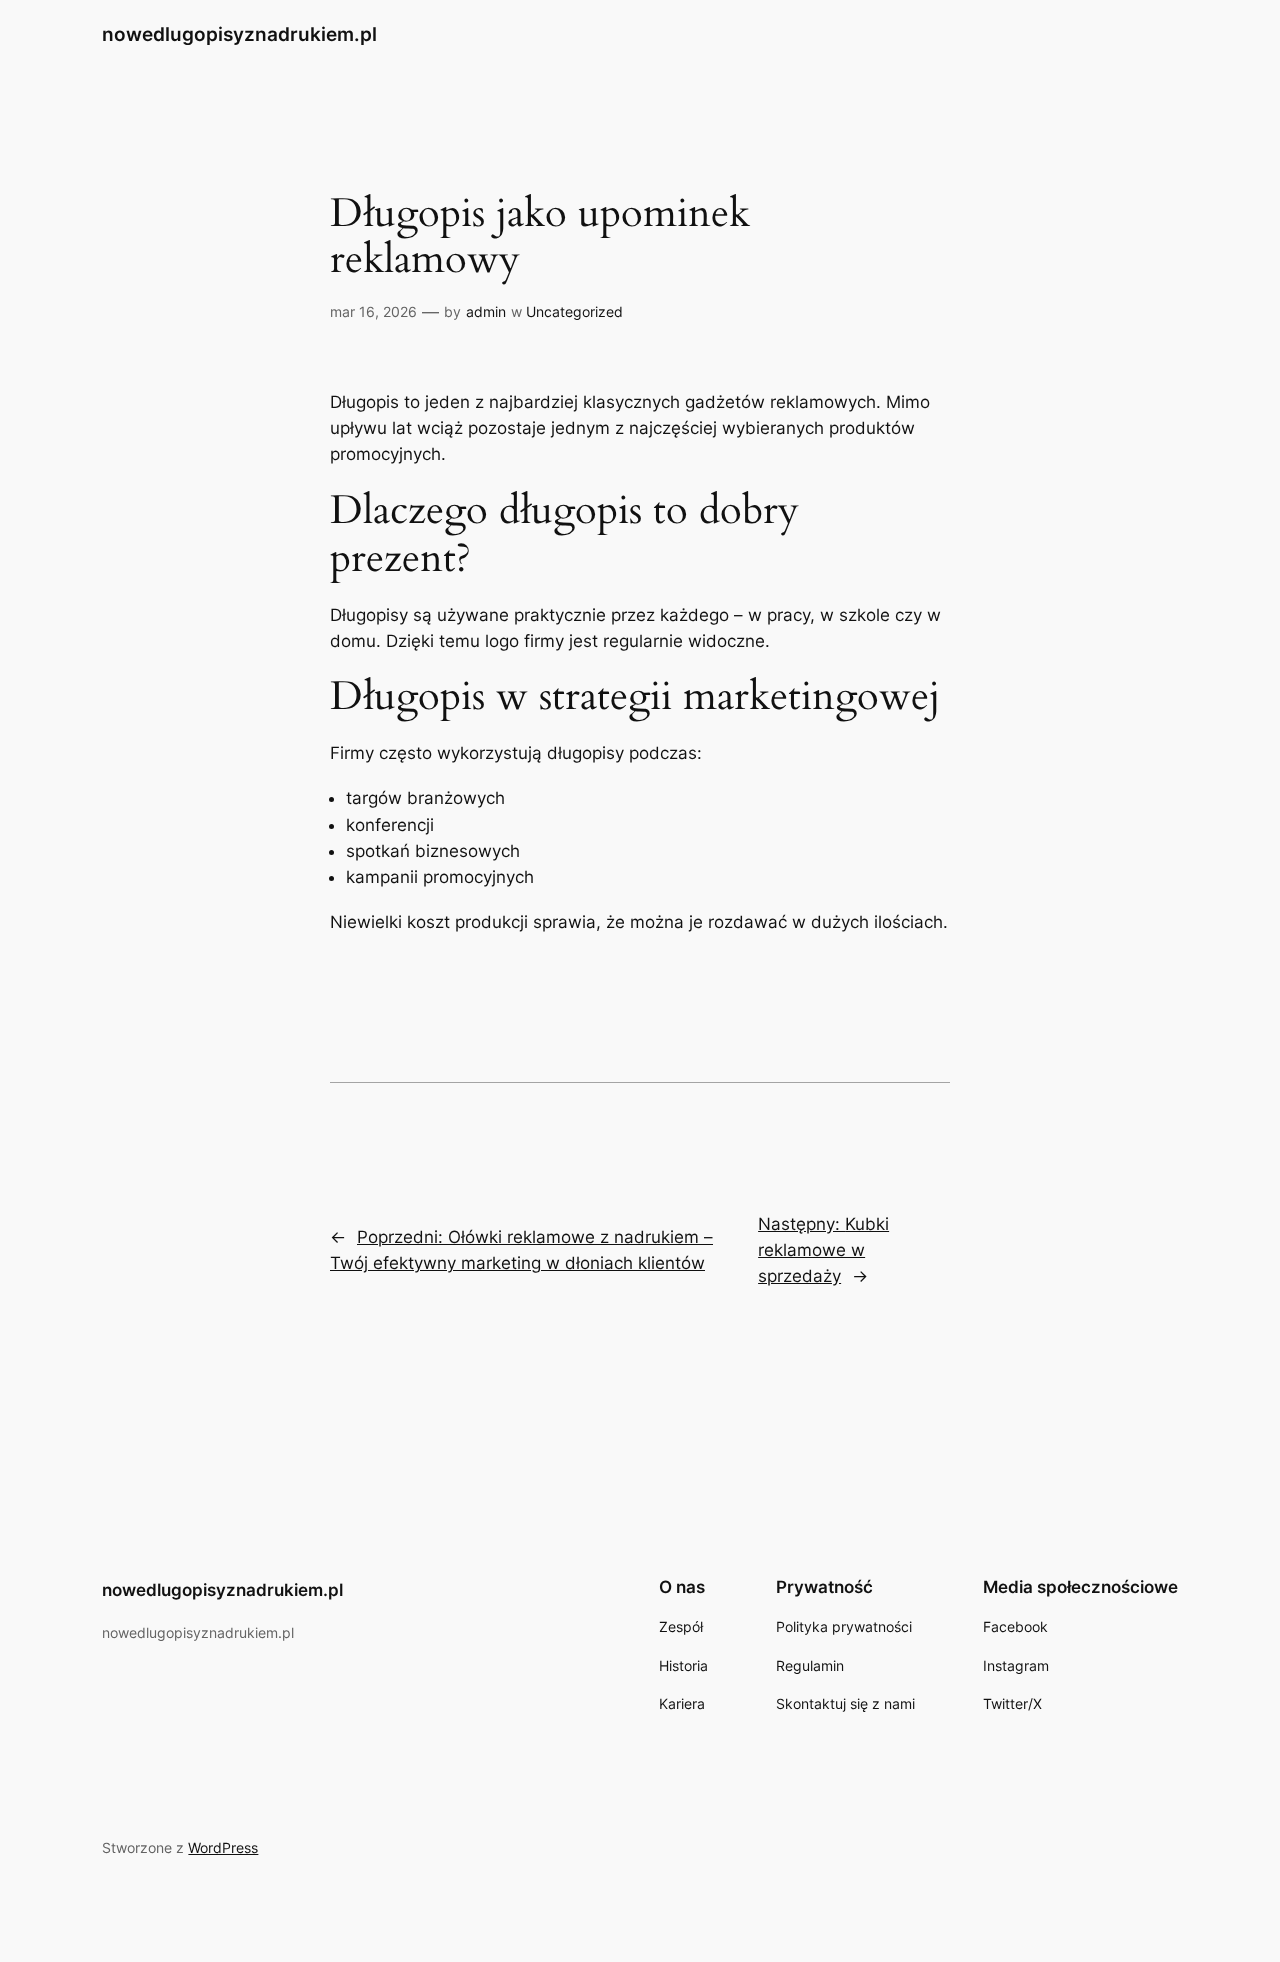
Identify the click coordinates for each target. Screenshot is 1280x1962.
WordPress (223, 1847)
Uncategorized (574, 311)
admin (486, 311)
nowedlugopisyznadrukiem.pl (239, 34)
